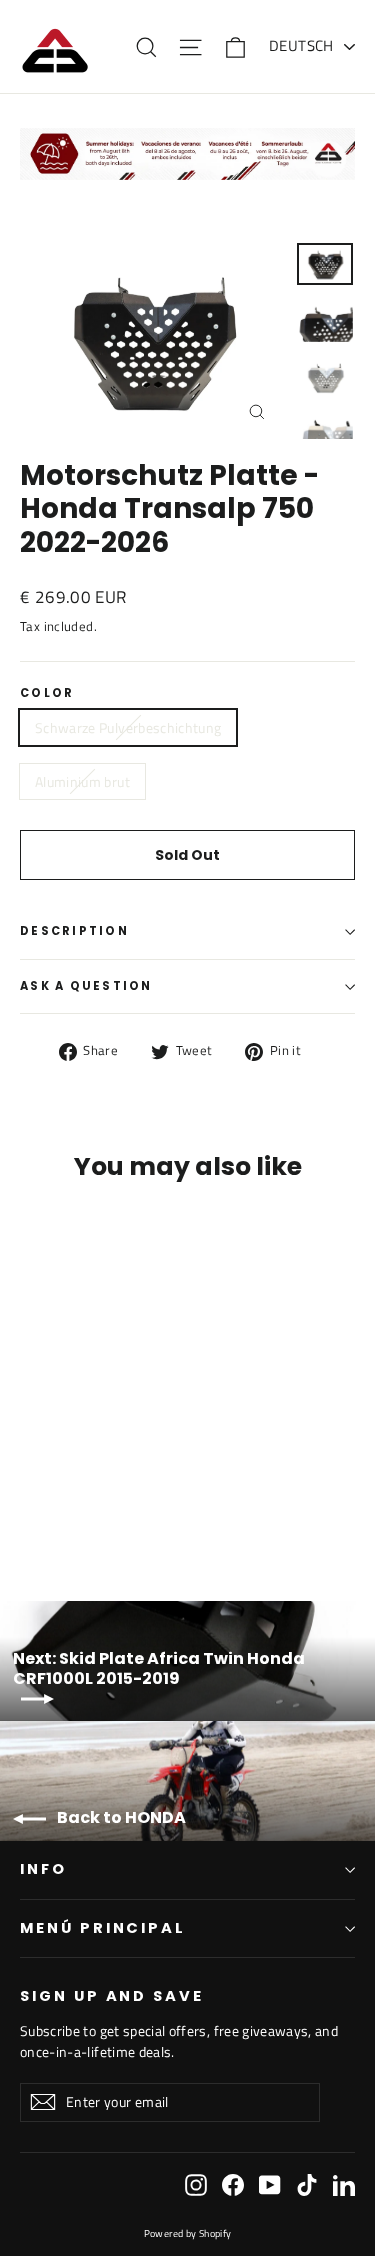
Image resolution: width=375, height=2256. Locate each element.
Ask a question (86, 986)
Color (47, 694)
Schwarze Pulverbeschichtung (128, 727)
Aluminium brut (82, 781)
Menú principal (103, 1928)
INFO (43, 1869)
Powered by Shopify (188, 2233)
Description (74, 931)
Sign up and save (112, 1996)
